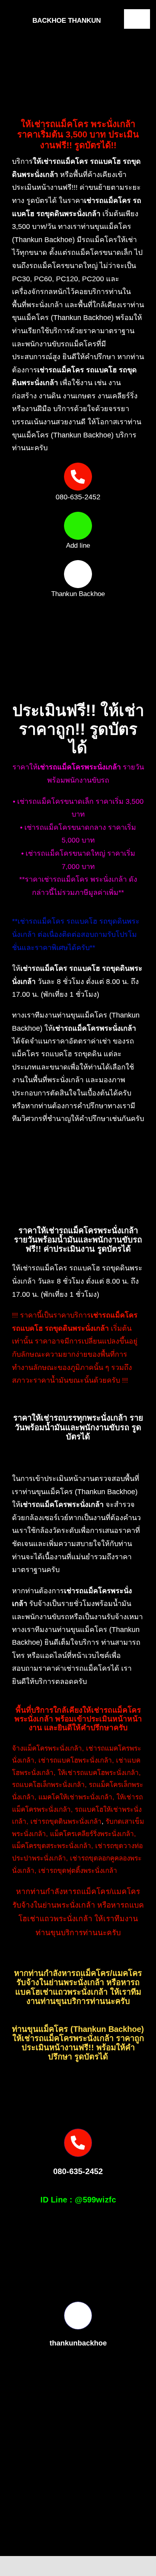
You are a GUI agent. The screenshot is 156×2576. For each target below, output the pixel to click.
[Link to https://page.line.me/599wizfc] (78, 526)
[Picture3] (47, 2561)
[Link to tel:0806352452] (78, 477)
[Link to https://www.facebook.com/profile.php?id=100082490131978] (78, 574)
